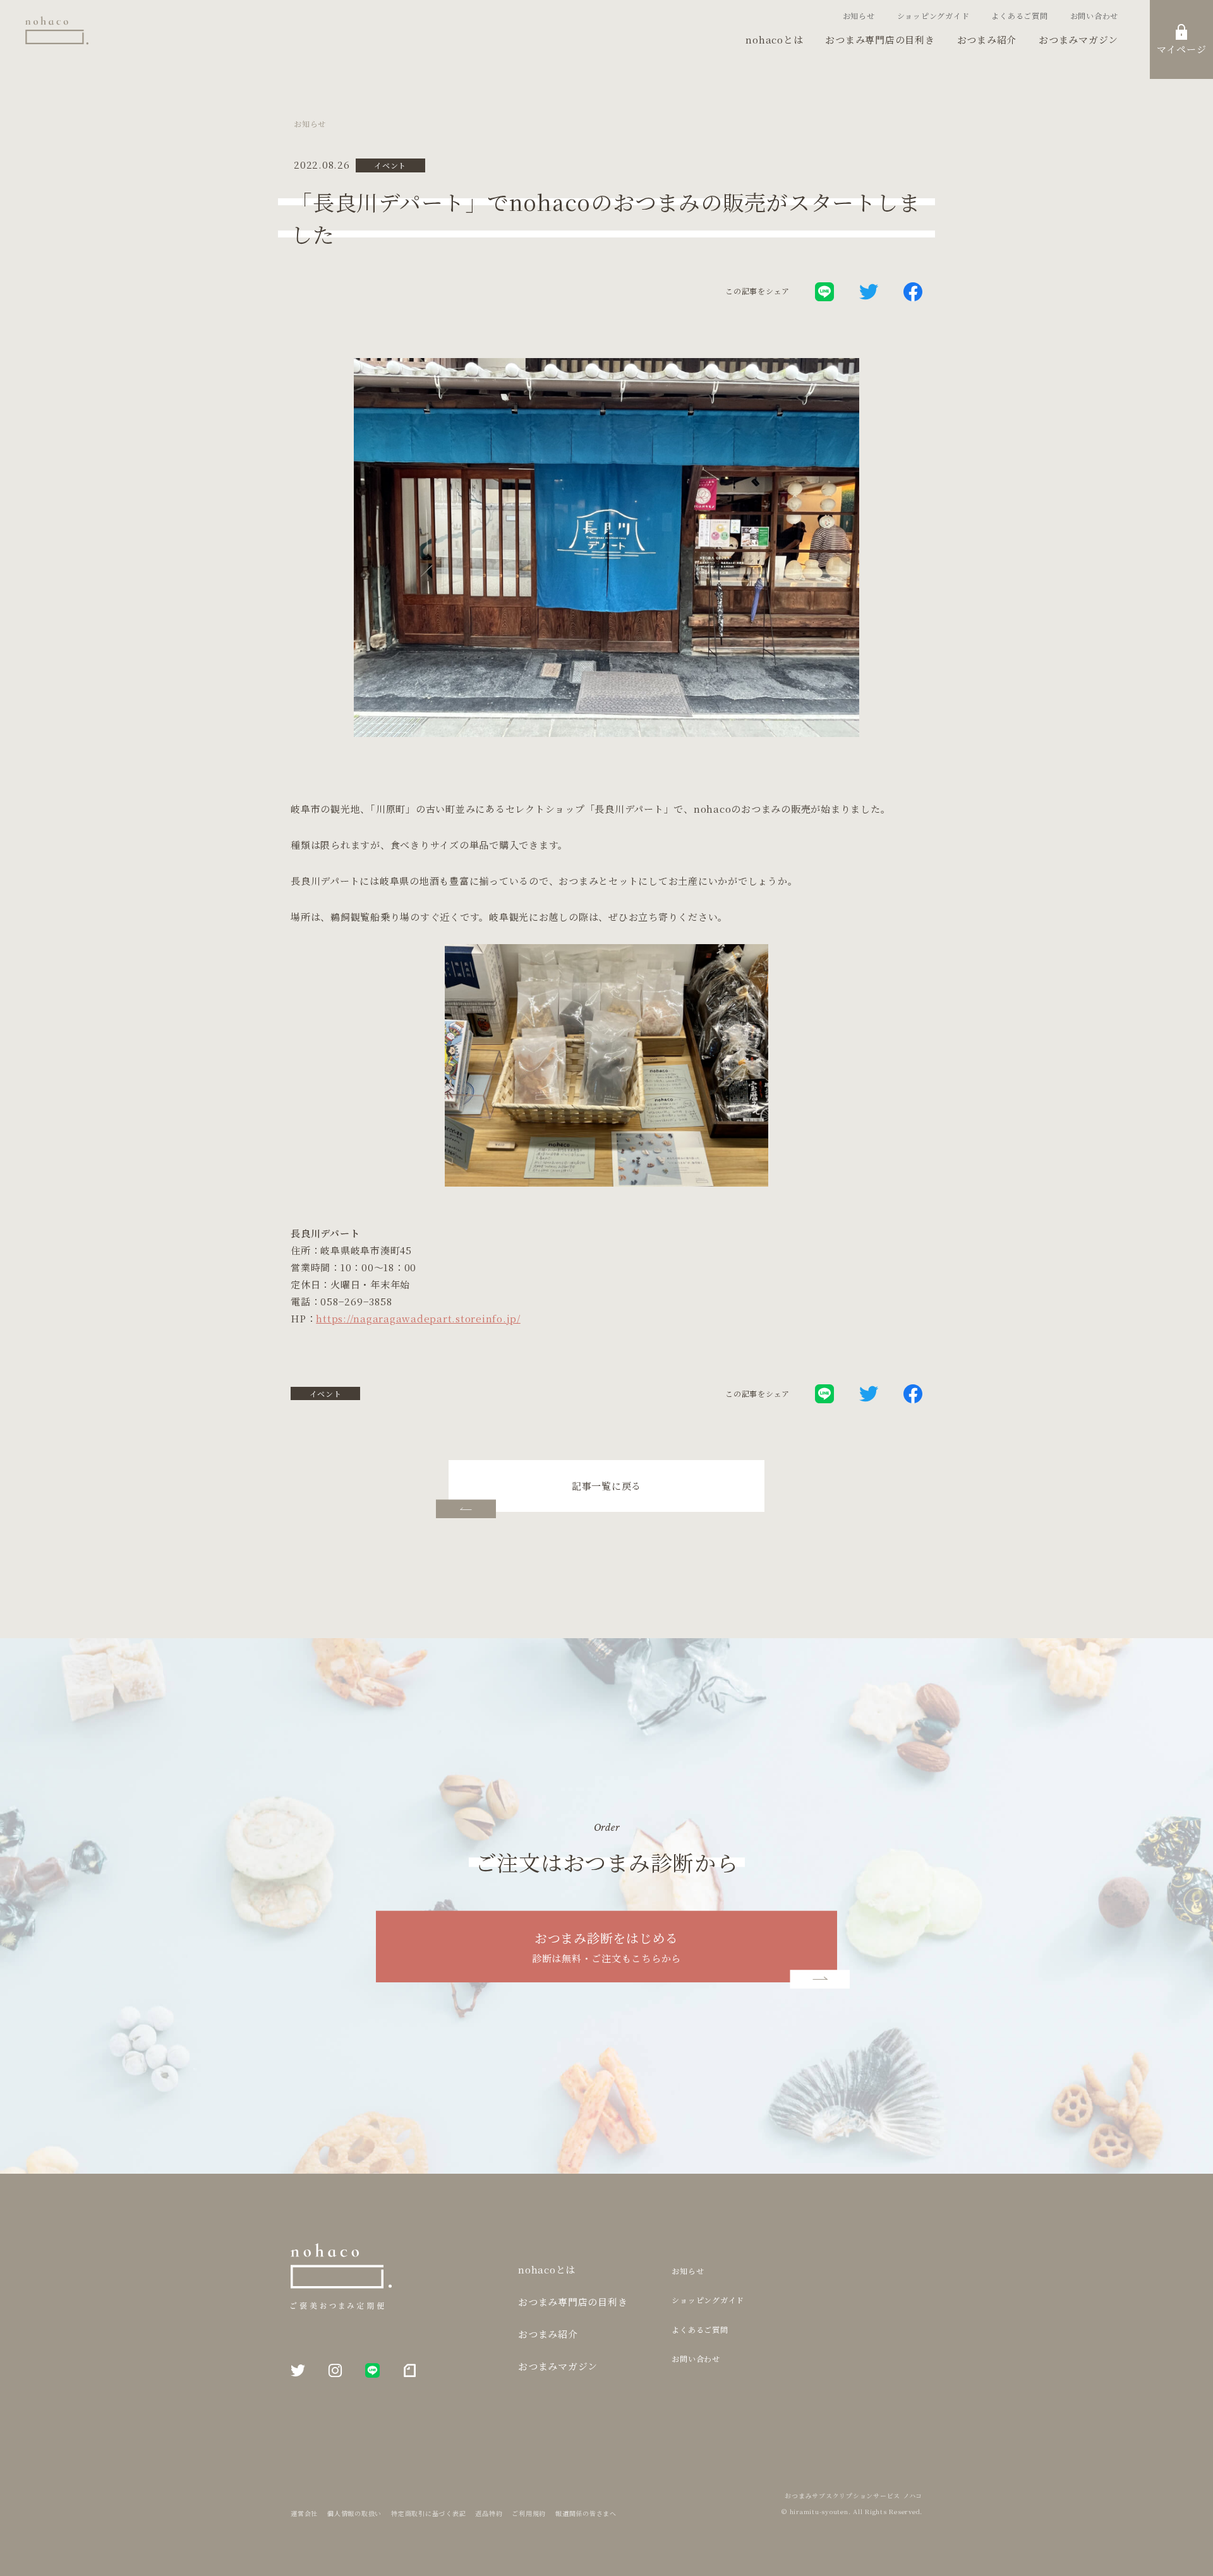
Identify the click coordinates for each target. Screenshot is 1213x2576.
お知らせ (859, 15)
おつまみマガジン (1078, 39)
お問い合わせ (1095, 15)
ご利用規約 (529, 2513)
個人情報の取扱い (354, 2513)
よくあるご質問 (1019, 15)
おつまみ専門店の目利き (880, 39)
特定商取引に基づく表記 (428, 2513)
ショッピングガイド (933, 15)
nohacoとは (774, 39)
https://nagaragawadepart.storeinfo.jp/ (418, 1318)
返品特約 (489, 2513)
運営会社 (304, 2513)
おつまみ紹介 (987, 39)
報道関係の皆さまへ (586, 2513)
